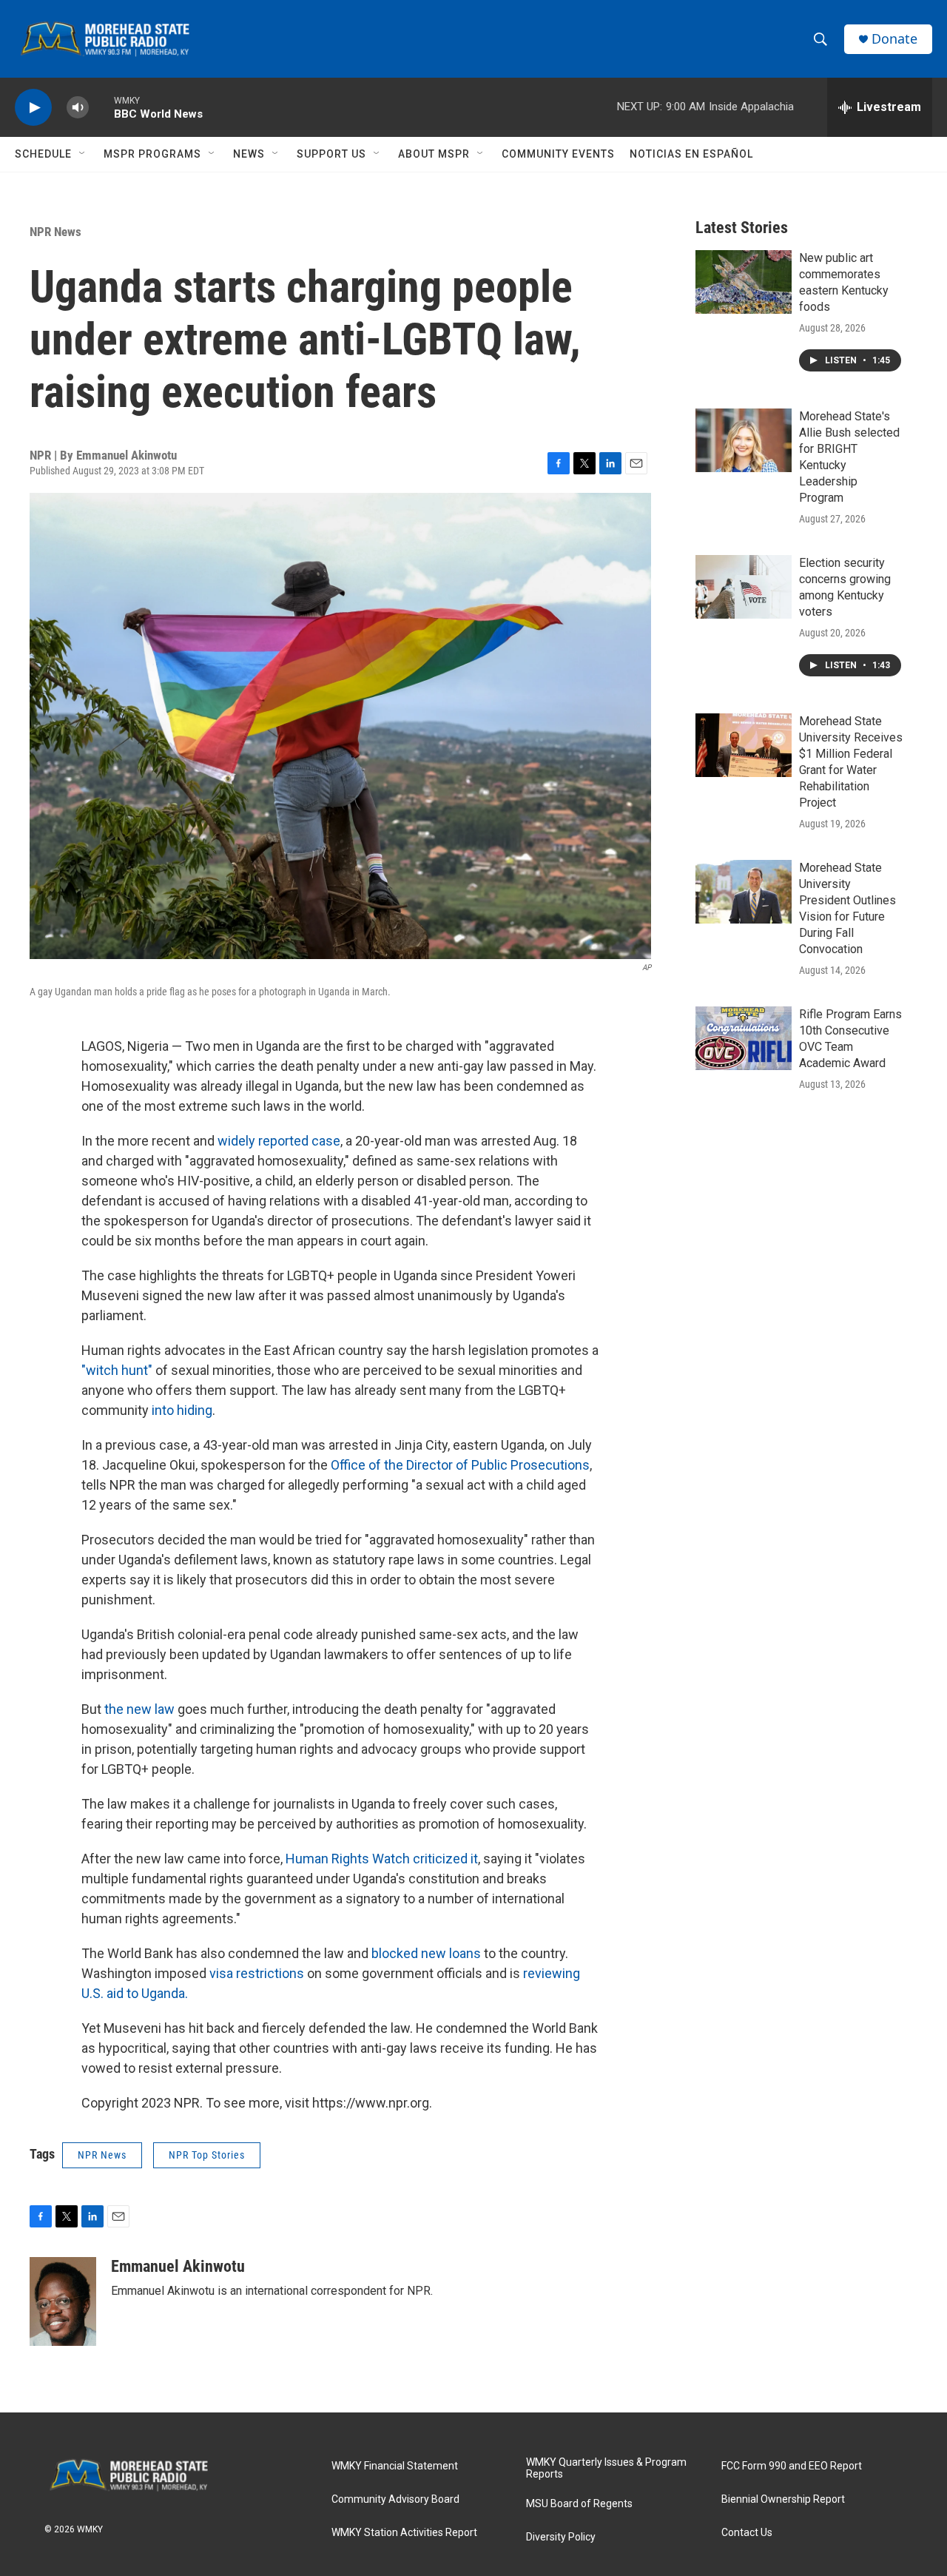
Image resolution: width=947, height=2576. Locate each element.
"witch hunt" (117, 1370)
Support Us (331, 154)
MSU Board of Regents (579, 2504)
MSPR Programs (152, 154)
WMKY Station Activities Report (404, 2533)
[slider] (101, 107)
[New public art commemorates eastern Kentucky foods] (744, 282)
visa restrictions (258, 1973)
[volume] (78, 108)
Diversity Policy (561, 2537)
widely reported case (277, 1141)
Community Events (558, 154)
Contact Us (747, 2533)
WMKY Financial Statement (395, 2466)
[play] (33, 108)
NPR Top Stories (207, 2155)
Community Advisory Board (395, 2499)
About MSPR (434, 154)
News (249, 154)
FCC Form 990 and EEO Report (792, 2466)
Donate (894, 39)
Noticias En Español (691, 154)
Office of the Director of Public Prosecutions (459, 1465)
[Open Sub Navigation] (83, 154)
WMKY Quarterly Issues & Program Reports (606, 2468)
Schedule (43, 154)
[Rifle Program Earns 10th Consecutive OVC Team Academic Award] (744, 1038)
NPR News (55, 232)
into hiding (182, 1410)
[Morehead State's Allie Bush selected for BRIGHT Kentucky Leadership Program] (744, 440)
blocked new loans (426, 1953)
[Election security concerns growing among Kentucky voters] (744, 587)
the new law (138, 1709)
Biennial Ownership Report (783, 2499)
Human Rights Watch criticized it (382, 1859)
